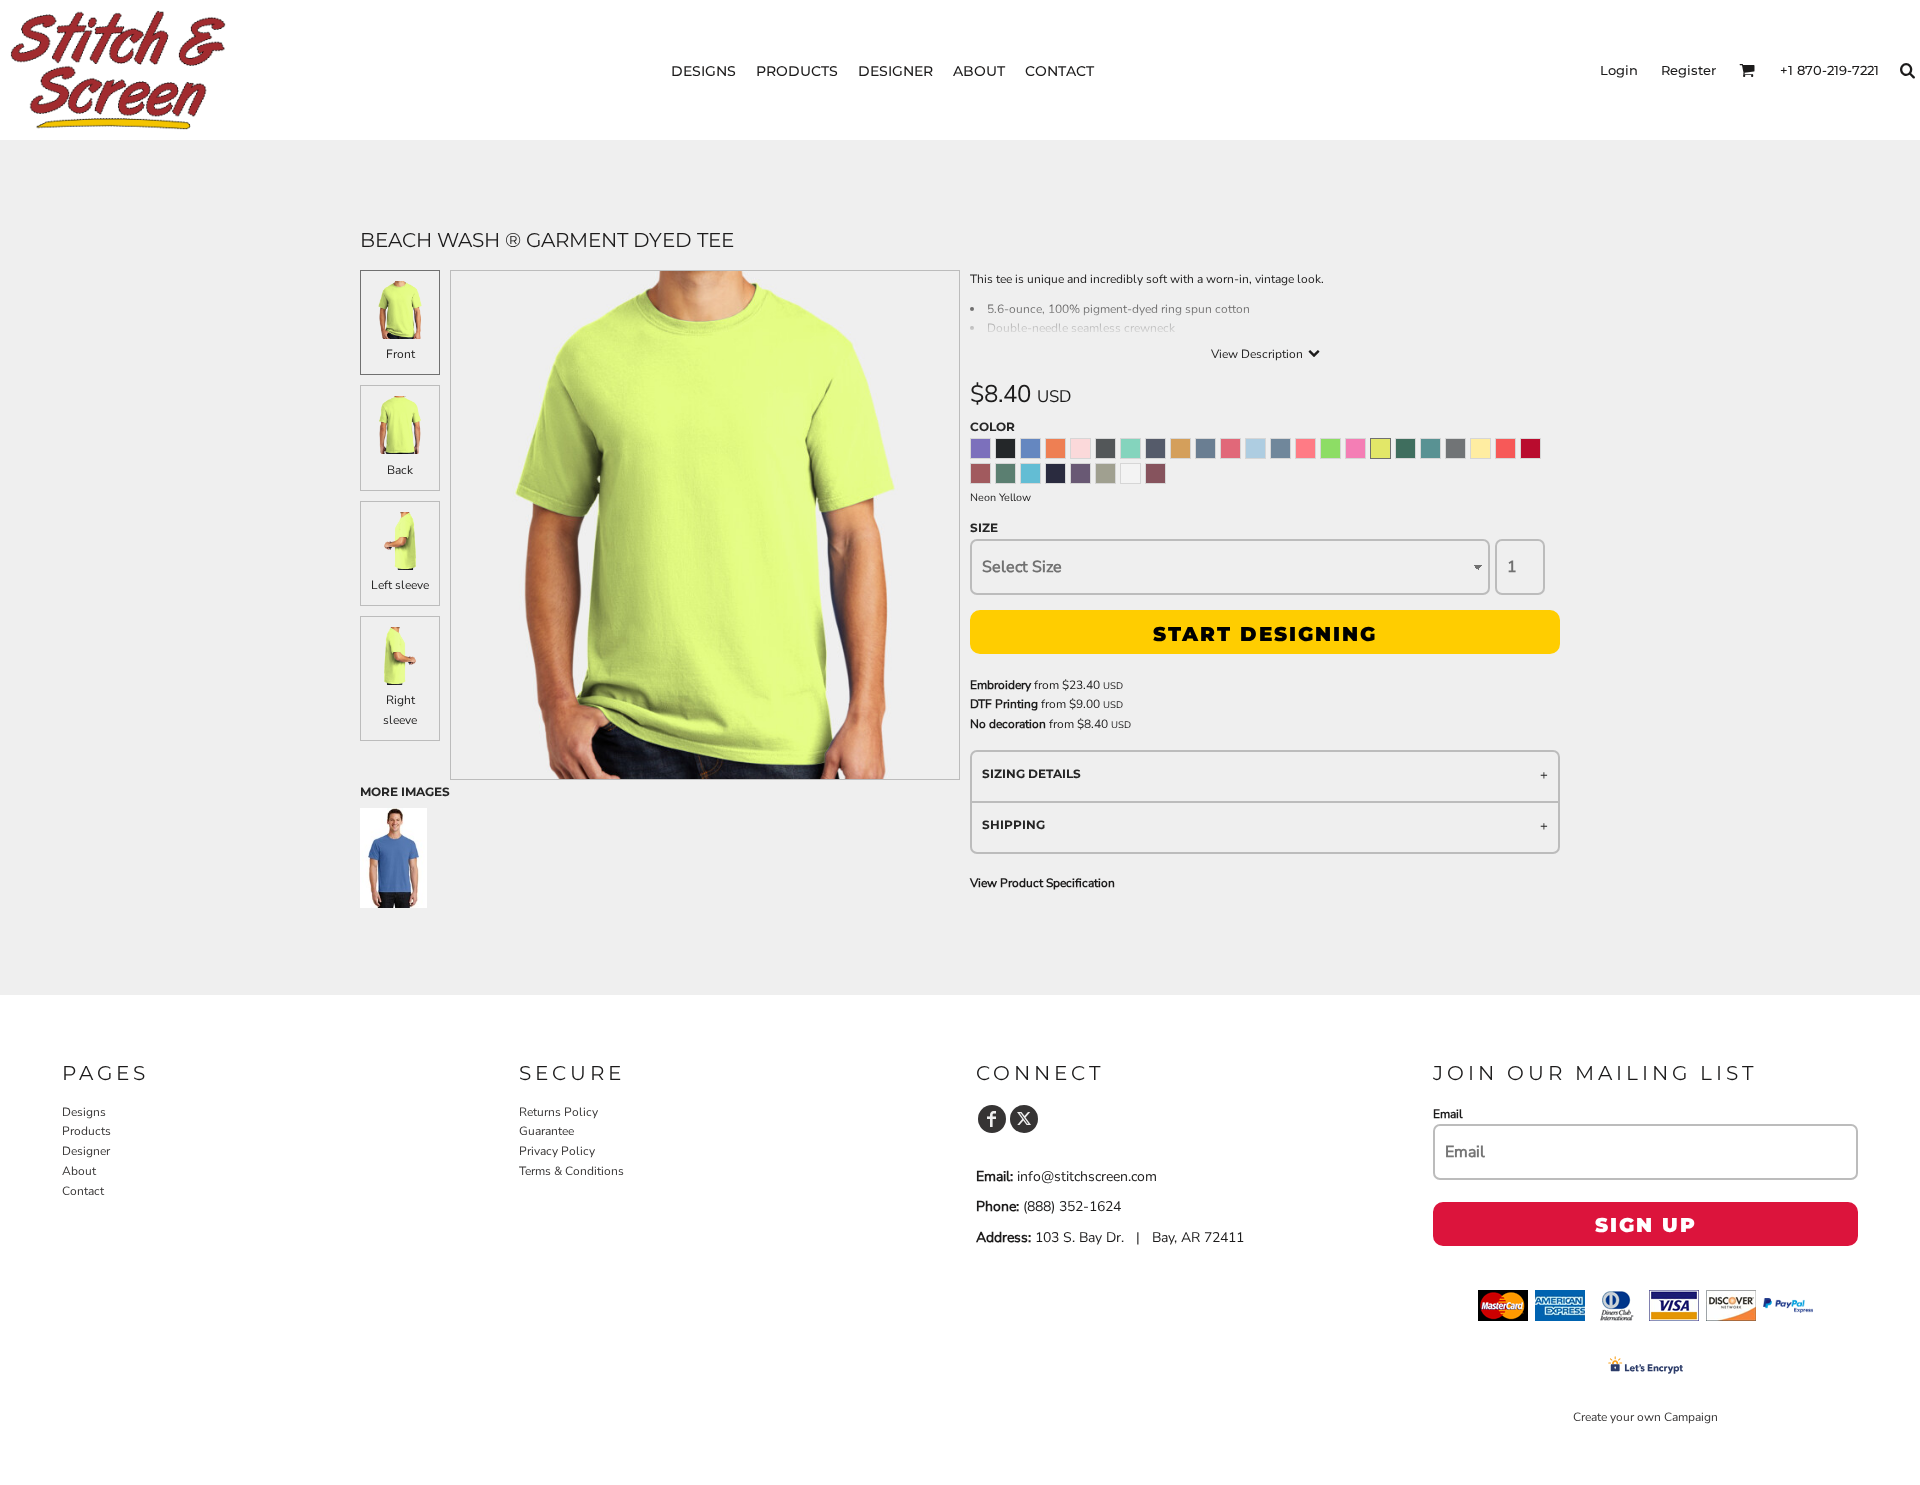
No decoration (1008, 724)
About (79, 1171)
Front (400, 354)
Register (1688, 70)
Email (1448, 1114)
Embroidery (1000, 685)
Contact (83, 1191)
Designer (86, 1151)
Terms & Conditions (571, 1171)
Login (1619, 70)
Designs (84, 1112)
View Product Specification (1042, 883)
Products (86, 1131)
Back (400, 470)
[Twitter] (1024, 1119)
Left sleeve (400, 585)
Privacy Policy (557, 1151)
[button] (1747, 70)
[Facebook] (992, 1119)
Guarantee (546, 1131)
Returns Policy (558, 1112)
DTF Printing (1004, 704)
